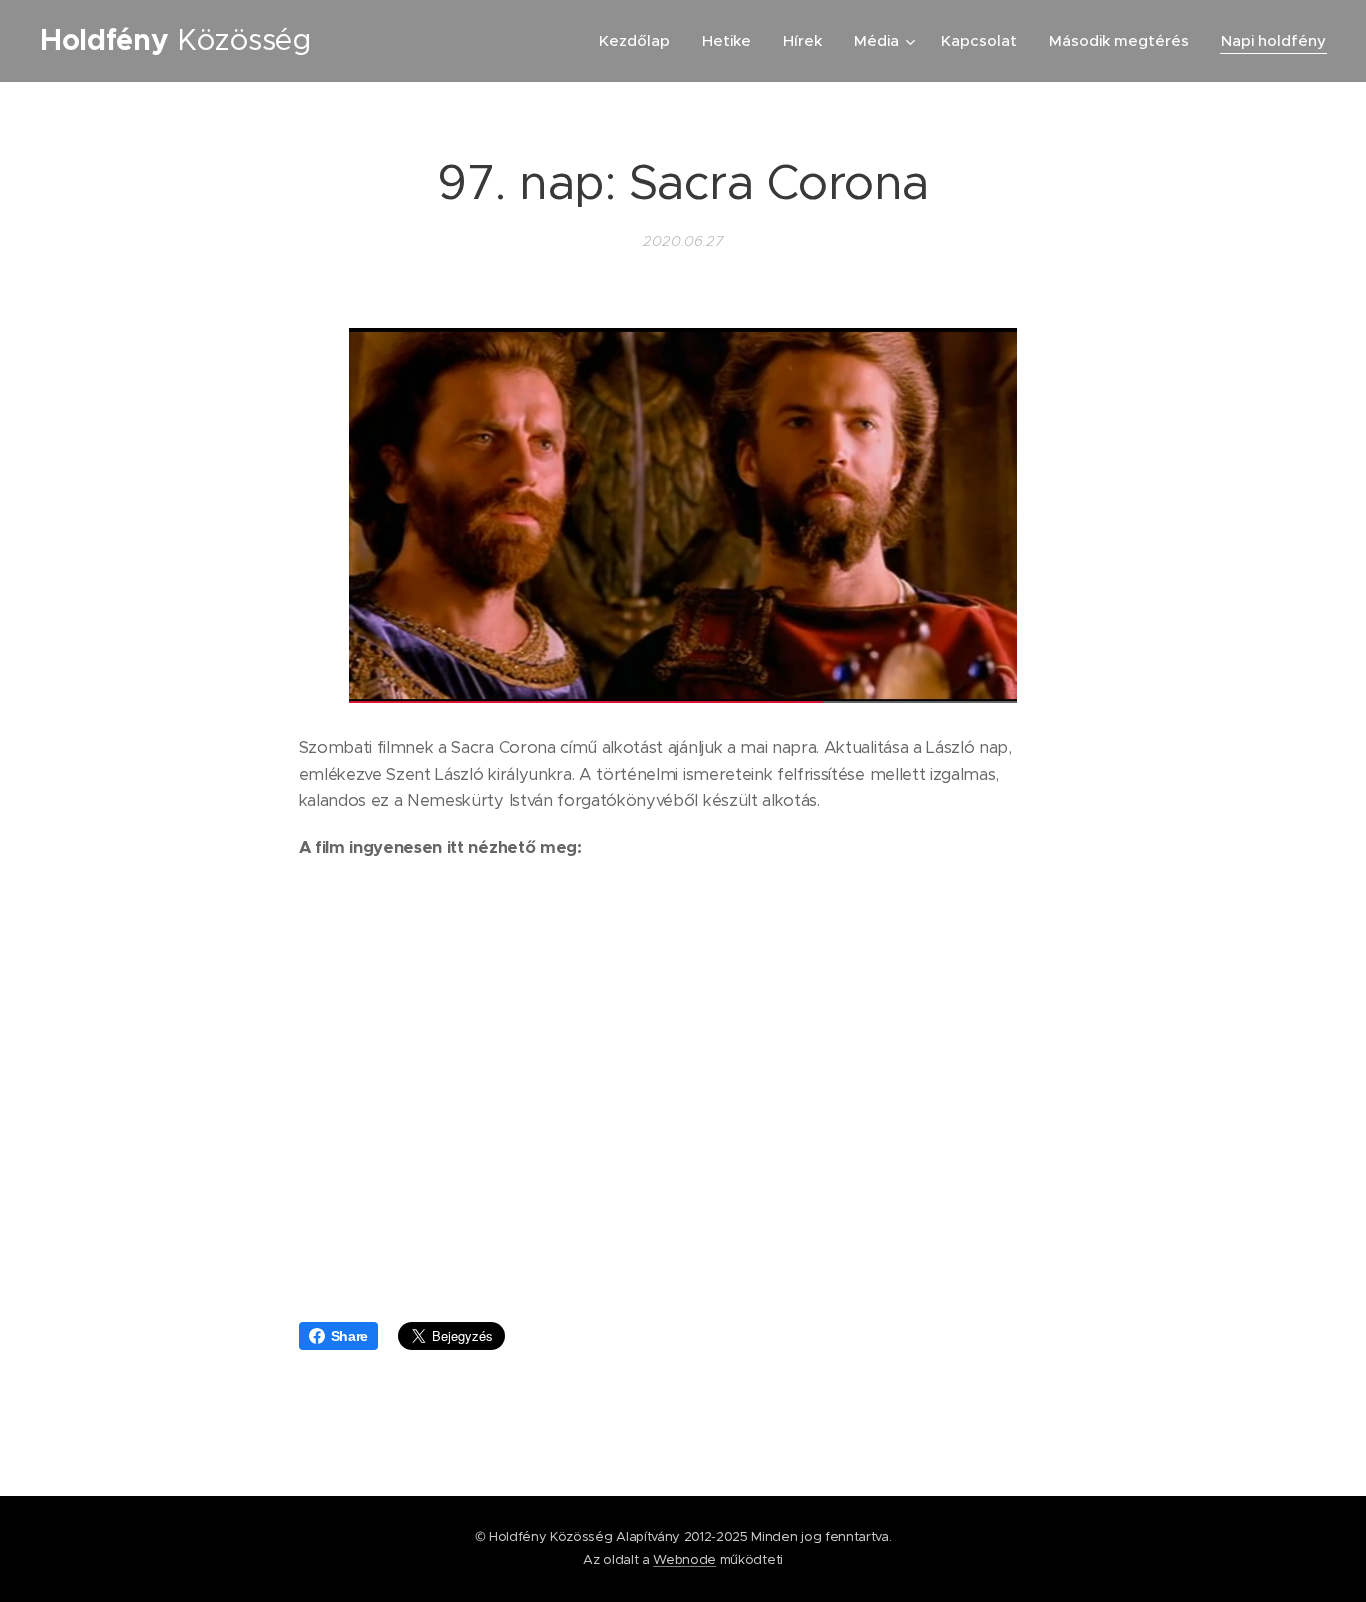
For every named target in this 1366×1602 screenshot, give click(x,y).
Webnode (684, 1559)
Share (349, 1336)
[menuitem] (640, 41)
